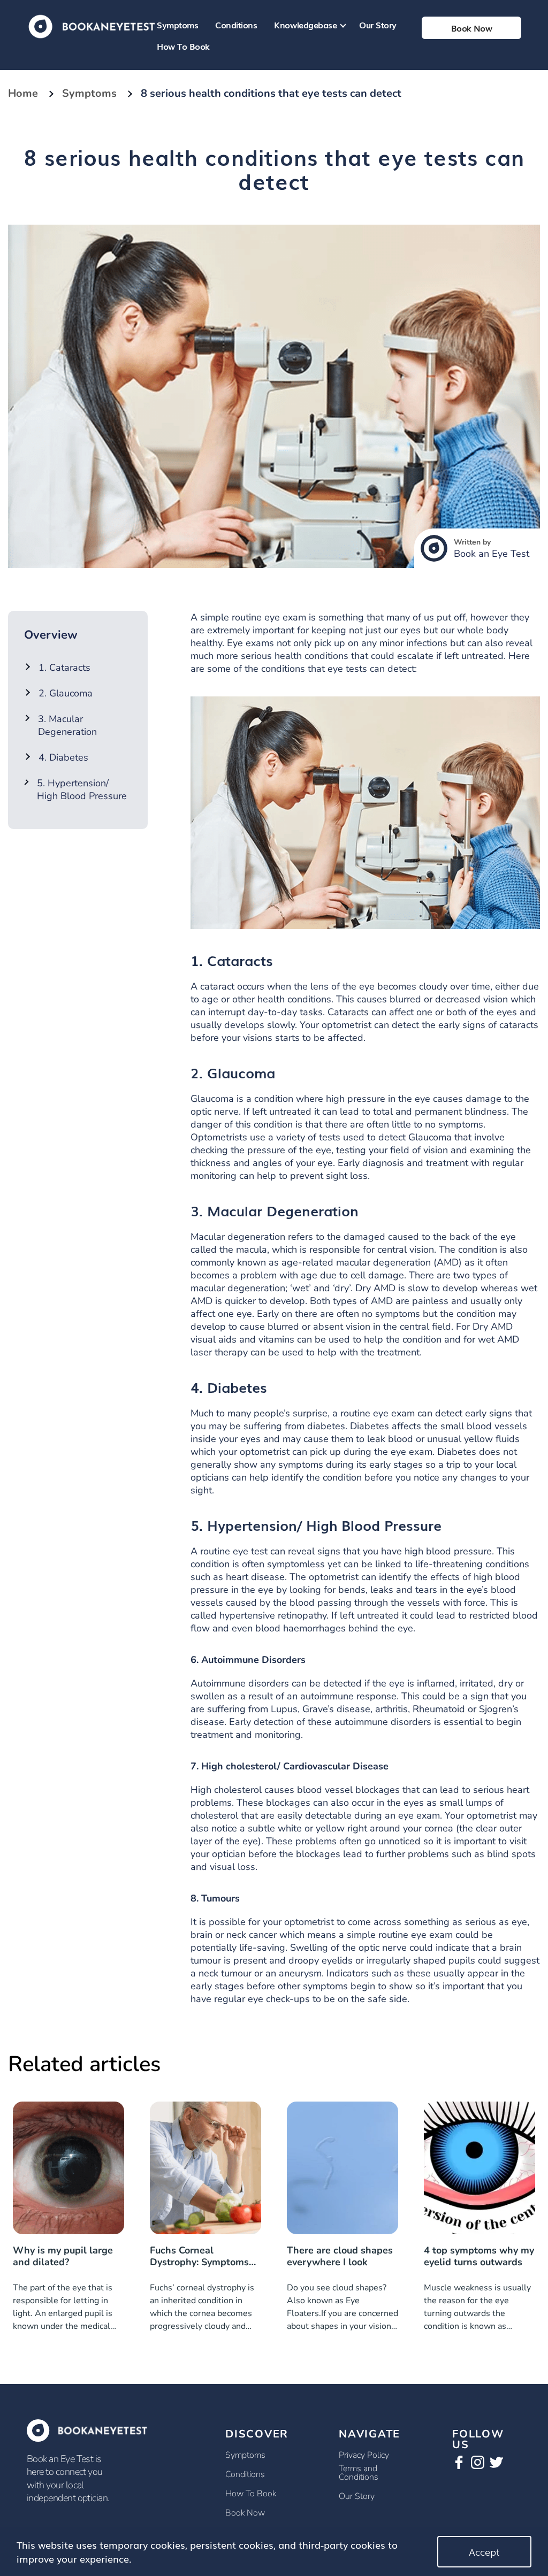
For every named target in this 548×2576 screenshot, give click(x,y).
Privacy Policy (364, 2455)
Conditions (236, 25)
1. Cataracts (64, 668)
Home (23, 93)
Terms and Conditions (359, 2473)
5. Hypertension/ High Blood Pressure (82, 789)
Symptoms (177, 25)
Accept (484, 2551)
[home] (92, 25)
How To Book (183, 46)
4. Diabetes (63, 757)
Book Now (245, 2513)
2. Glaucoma (66, 693)
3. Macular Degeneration (67, 725)
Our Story (378, 25)
